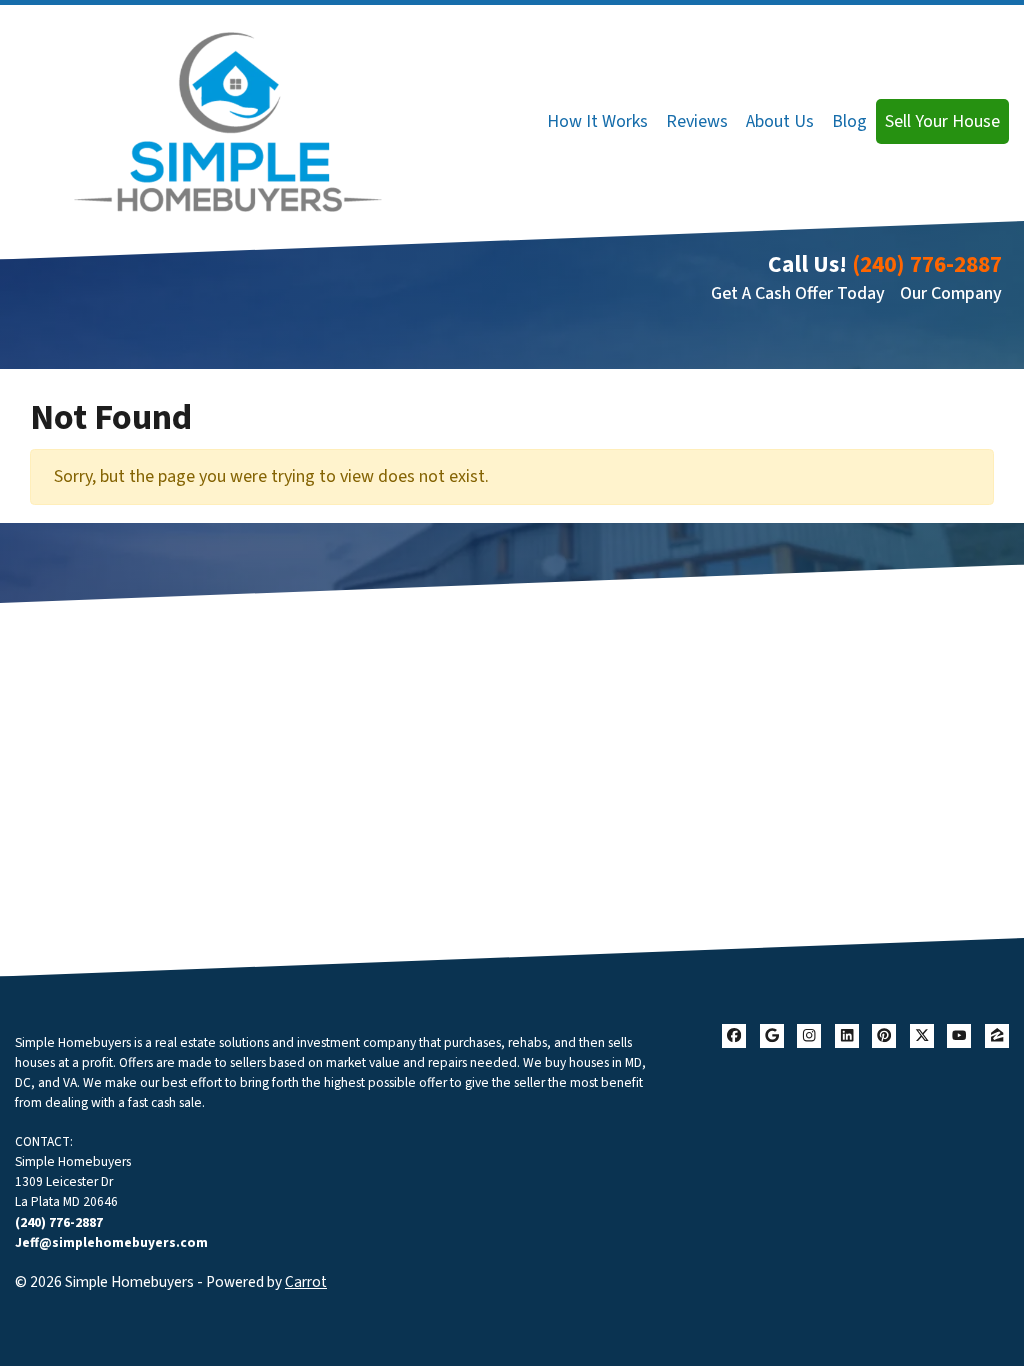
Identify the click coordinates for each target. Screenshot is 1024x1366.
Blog (849, 121)
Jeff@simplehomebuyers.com (111, 1242)
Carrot (306, 1282)
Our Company (951, 293)
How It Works (597, 121)
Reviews (697, 121)
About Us (780, 121)
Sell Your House (942, 121)
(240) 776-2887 (927, 264)
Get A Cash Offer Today (798, 293)
